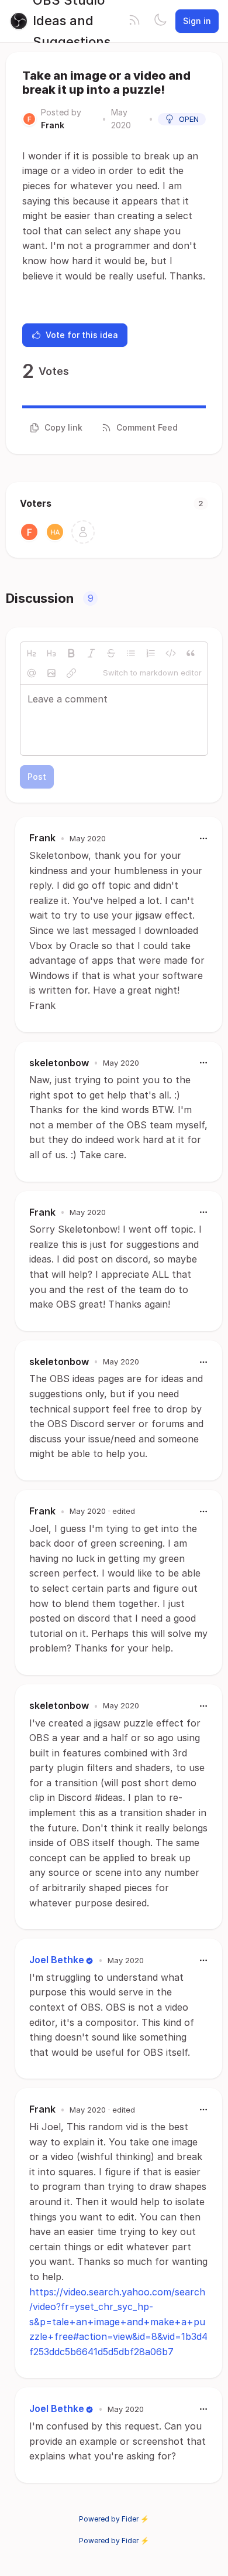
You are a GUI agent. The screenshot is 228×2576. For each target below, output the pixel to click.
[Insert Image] (51, 673)
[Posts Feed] (134, 21)
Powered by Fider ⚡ (114, 2519)
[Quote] (191, 653)
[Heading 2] (32, 653)
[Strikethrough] (111, 653)
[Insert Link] (71, 673)
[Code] (171, 653)
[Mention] (32, 673)
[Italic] (91, 653)
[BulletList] (131, 653)
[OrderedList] (151, 653)
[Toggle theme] (160, 21)
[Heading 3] (51, 653)
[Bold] (71, 653)
